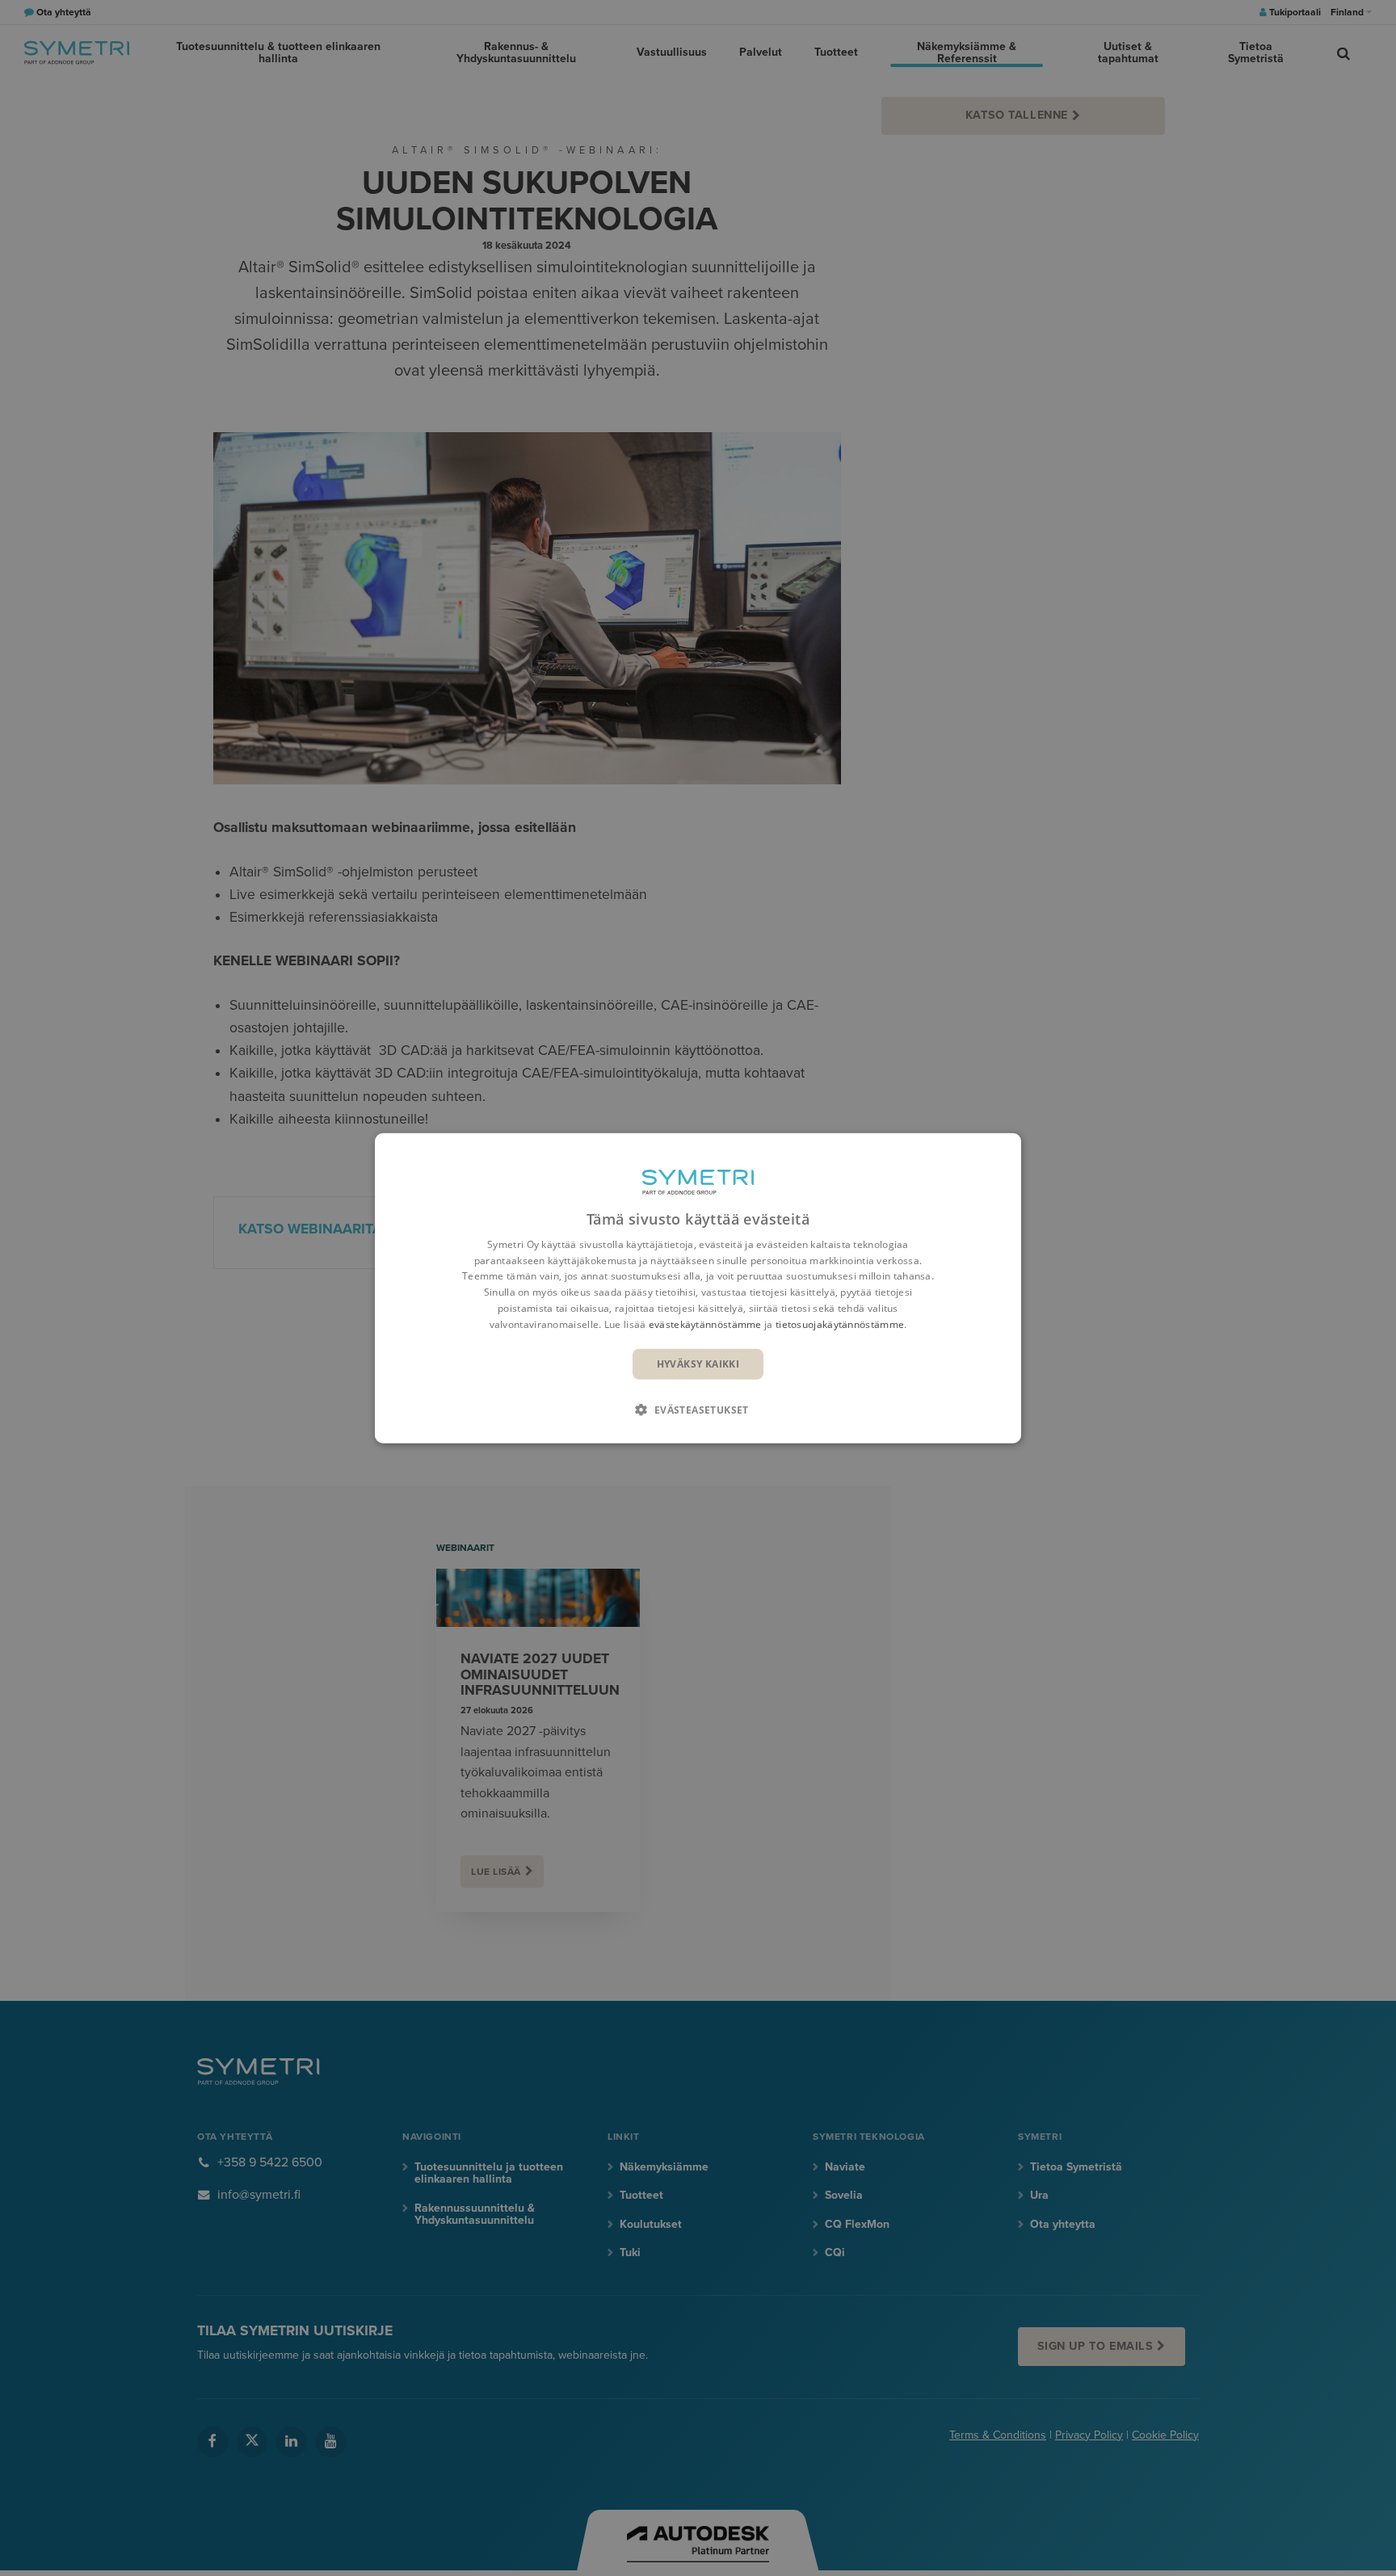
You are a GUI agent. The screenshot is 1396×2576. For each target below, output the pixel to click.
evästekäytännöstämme (705, 1324)
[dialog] (698, 1288)
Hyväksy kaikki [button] (698, 1363)
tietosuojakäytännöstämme (840, 1324)
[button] (698, 1410)
